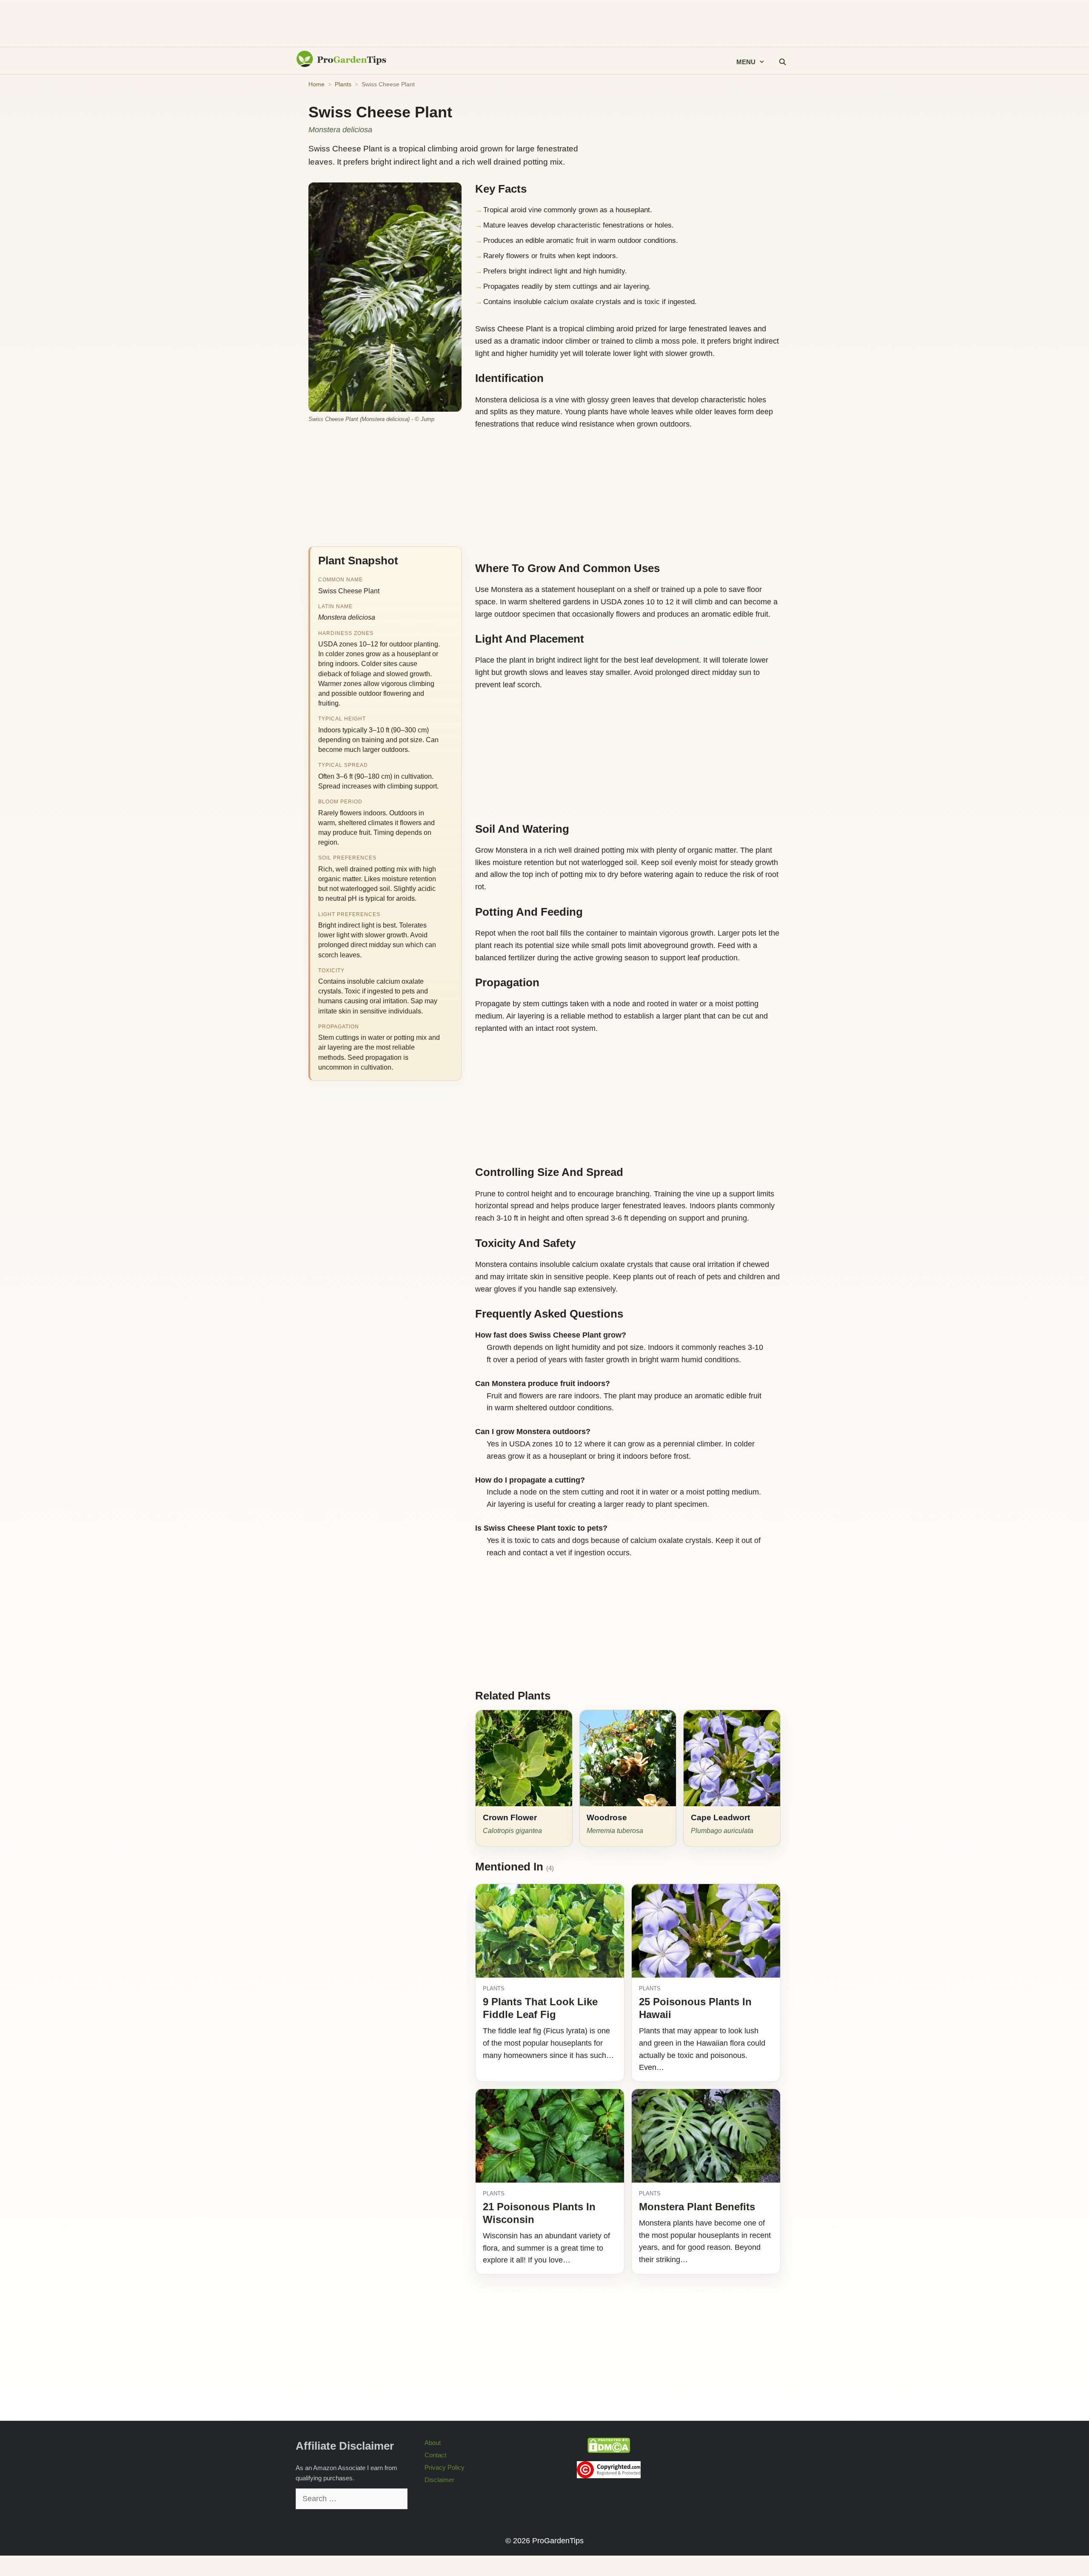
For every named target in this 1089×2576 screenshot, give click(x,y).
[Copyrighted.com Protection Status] (609, 2476)
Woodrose (607, 1817)
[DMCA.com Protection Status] (609, 2451)
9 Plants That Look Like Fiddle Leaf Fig (540, 2008)
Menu (746, 62)
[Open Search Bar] (782, 62)
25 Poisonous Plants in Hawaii (695, 2008)
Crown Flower (510, 1817)
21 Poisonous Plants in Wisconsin (539, 2213)
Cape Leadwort (720, 1817)
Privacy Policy (445, 2467)
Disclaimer (439, 2480)
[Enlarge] (450, 193)
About (433, 2443)
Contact (435, 2455)
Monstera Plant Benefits (697, 2207)
